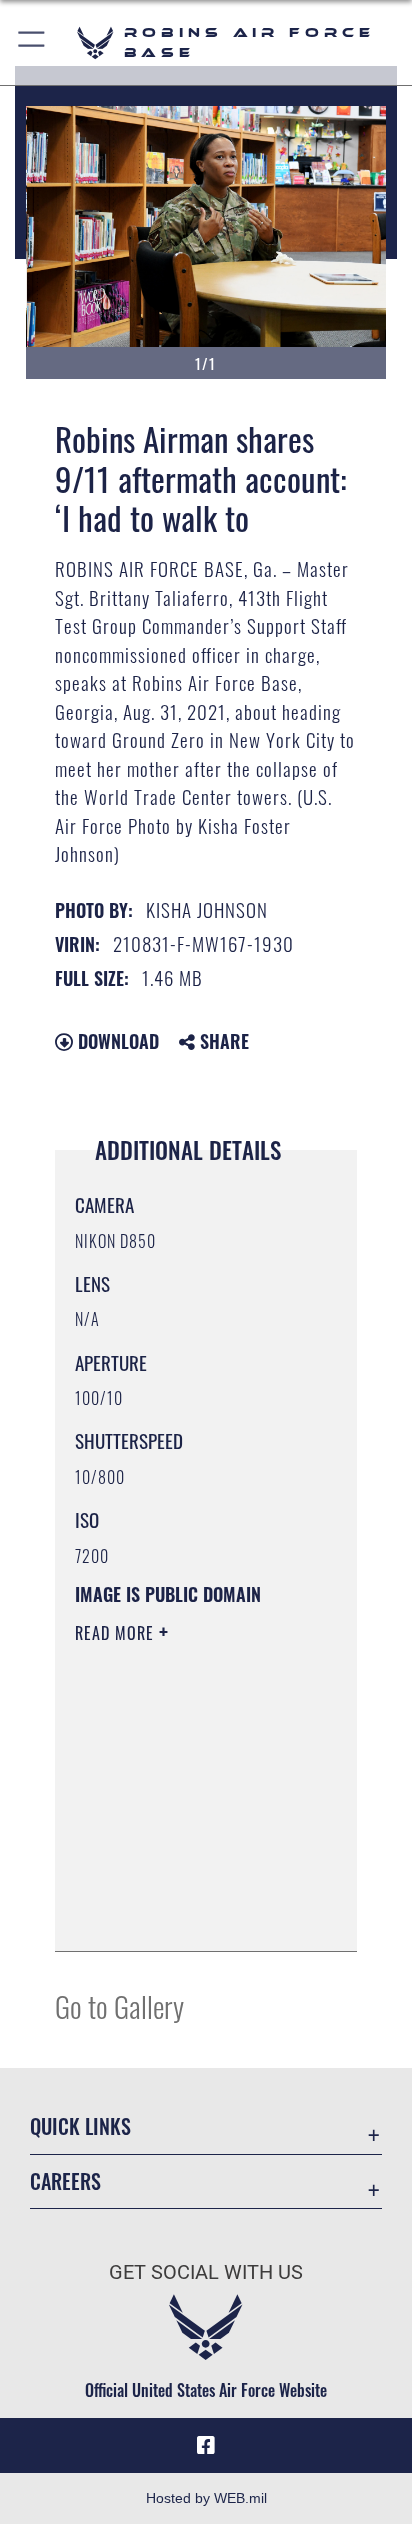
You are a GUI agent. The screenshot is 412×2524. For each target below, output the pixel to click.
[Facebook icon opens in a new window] (206, 2446)
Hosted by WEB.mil (206, 2498)
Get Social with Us (206, 2272)
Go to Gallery (119, 2005)
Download (116, 1041)
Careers (65, 2181)
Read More (117, 1633)
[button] (32, 42)
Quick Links (80, 2126)
